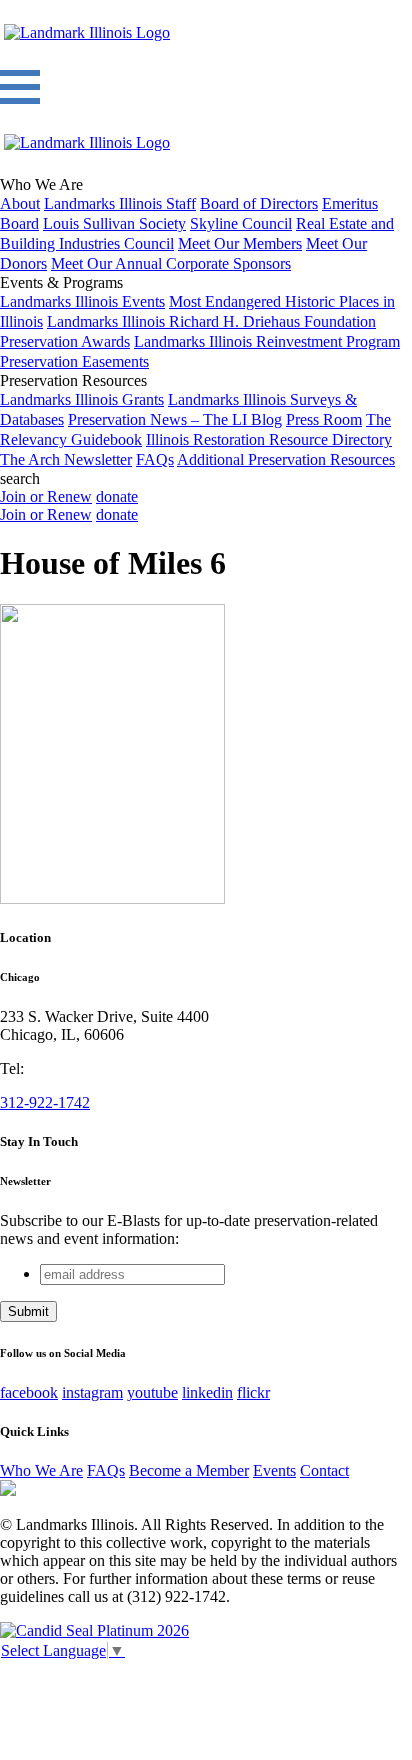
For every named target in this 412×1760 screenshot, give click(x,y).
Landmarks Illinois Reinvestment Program (267, 341)
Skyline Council (241, 223)
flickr (253, 1392)
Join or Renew (46, 496)
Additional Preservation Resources (286, 459)
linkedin (207, 1392)
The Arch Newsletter (66, 459)
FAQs (155, 459)
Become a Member (189, 1470)
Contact (324, 1470)
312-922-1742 (45, 1102)
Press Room (324, 419)
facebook (29, 1392)
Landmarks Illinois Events (82, 301)
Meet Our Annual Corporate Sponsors (171, 263)
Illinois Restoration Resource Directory (269, 439)
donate (117, 496)
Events (274, 1470)
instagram (92, 1392)
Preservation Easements (74, 361)
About (20, 203)
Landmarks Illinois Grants (82, 399)
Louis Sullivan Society (114, 223)
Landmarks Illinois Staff (120, 203)
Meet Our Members (240, 243)
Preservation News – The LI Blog (175, 419)
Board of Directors (259, 203)
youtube (152, 1392)
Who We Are (41, 1470)
